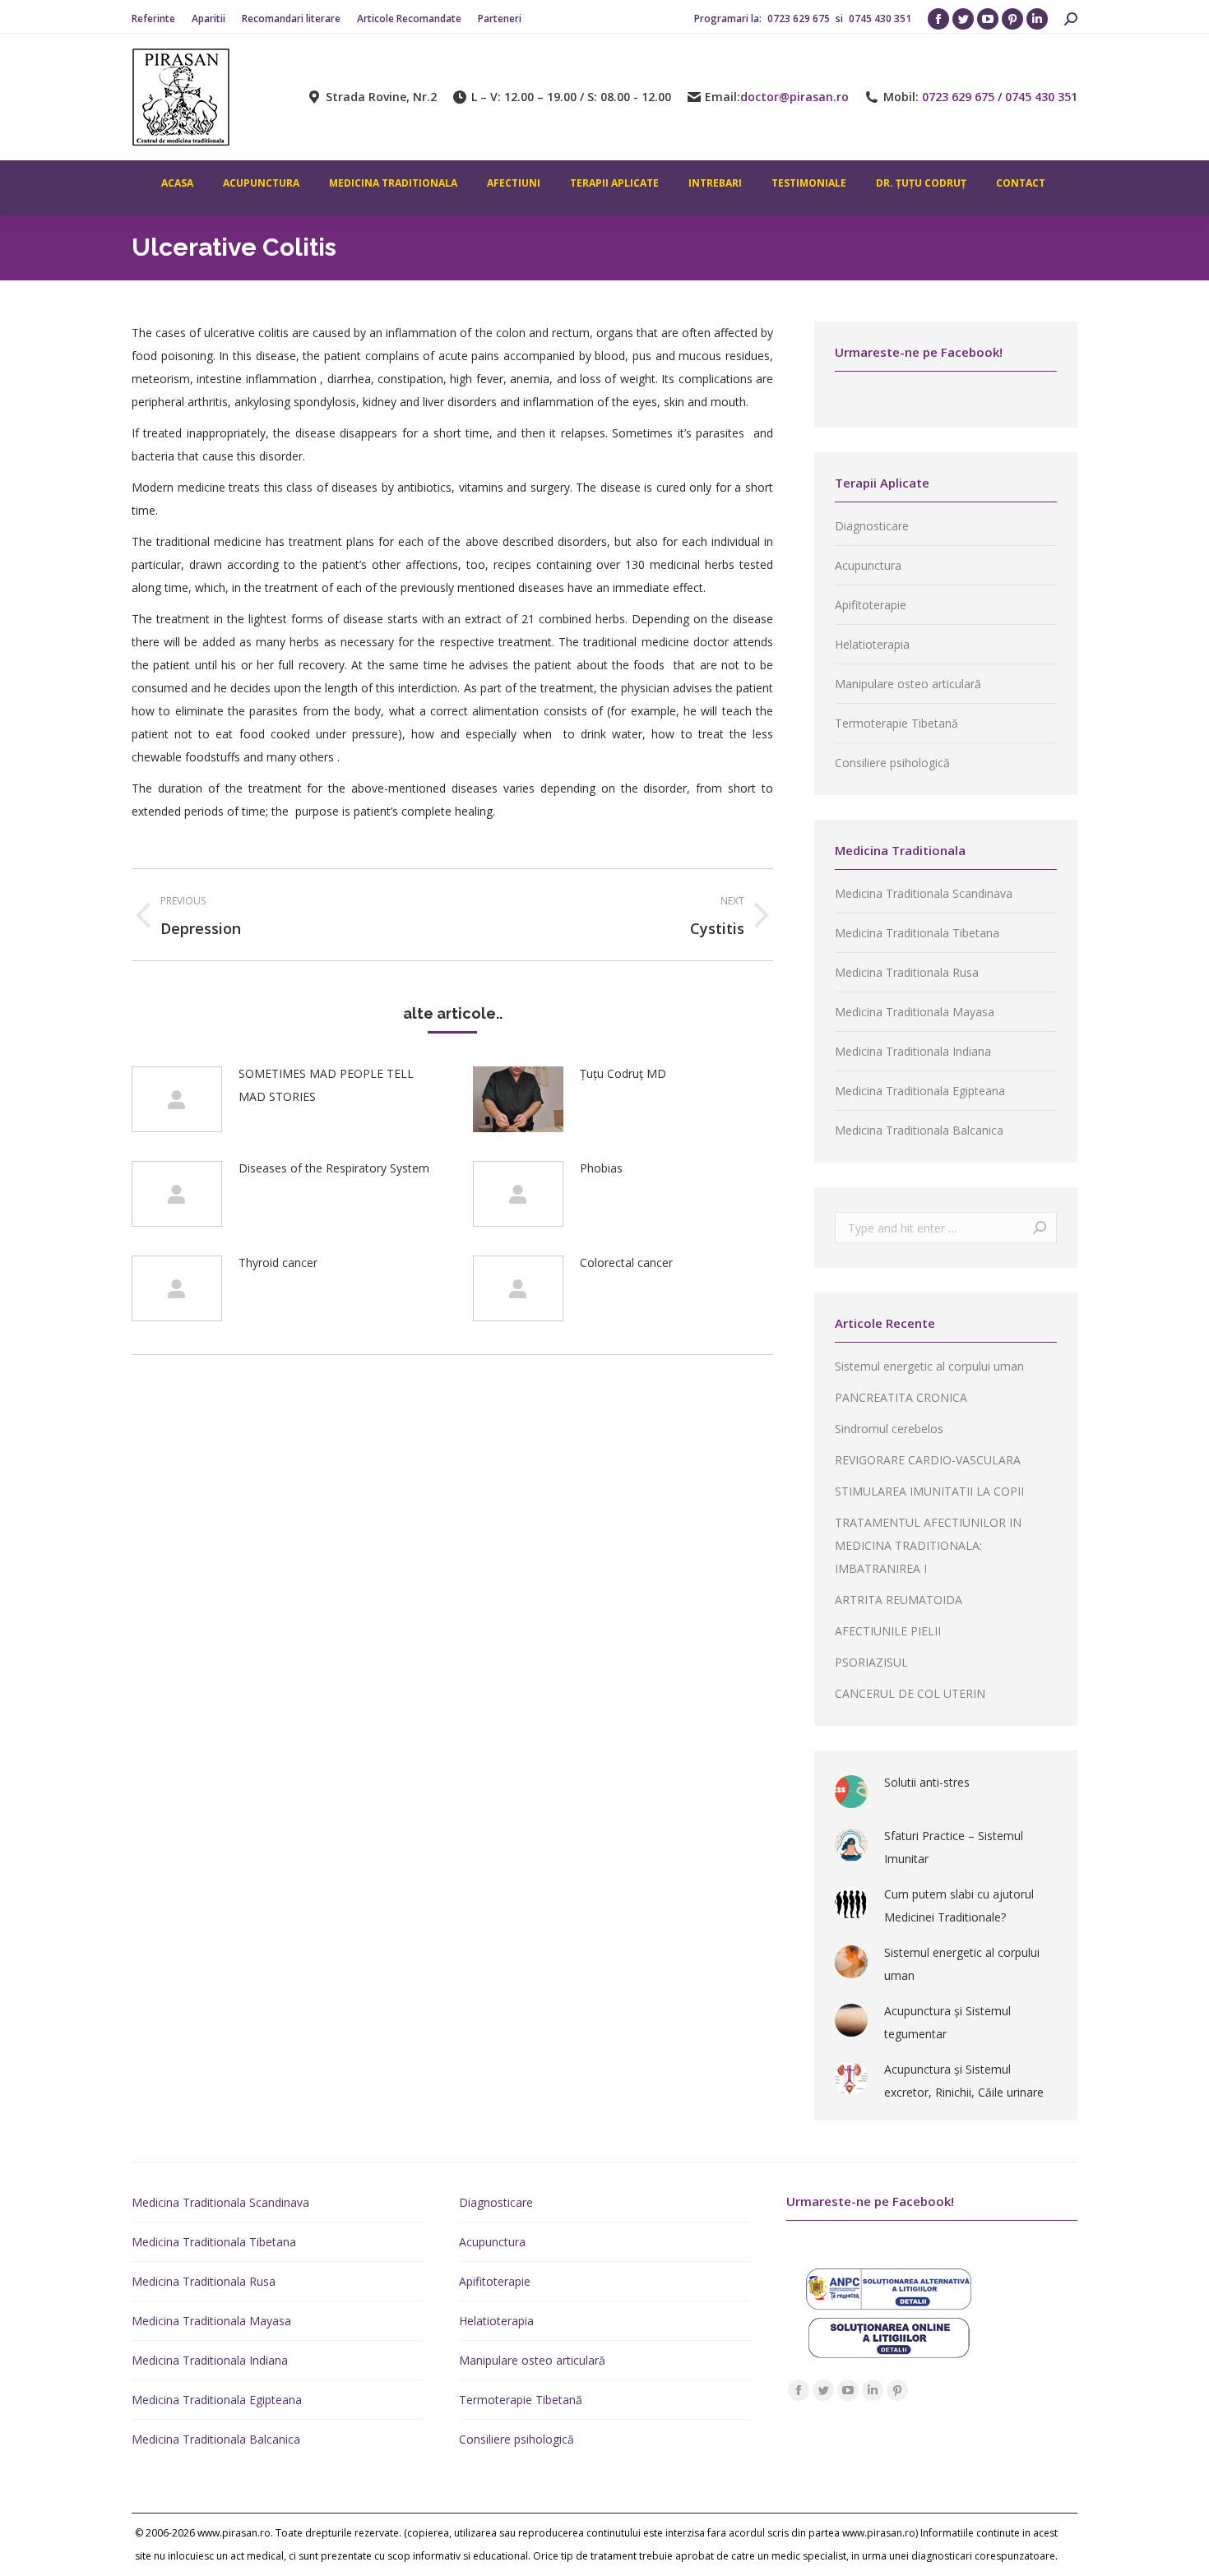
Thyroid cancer (278, 1263)
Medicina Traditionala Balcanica (919, 1130)
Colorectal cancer (626, 1263)
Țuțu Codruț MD (623, 1073)
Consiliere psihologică (892, 763)
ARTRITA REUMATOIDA (899, 1600)
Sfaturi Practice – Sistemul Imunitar (954, 1847)
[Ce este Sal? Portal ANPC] (889, 2305)
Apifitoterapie (871, 605)
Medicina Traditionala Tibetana (917, 933)
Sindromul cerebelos (889, 1429)
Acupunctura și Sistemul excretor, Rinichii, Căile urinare (964, 2081)
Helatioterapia (872, 644)
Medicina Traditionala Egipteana (920, 1091)
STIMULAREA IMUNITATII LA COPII (929, 1491)
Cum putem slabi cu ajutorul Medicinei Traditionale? (959, 1905)
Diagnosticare (872, 526)
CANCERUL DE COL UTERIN (910, 1693)
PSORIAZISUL (871, 1662)
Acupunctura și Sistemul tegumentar (947, 2022)
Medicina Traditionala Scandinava (924, 893)
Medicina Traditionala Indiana (913, 1051)
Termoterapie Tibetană (896, 723)
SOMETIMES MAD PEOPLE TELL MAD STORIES (326, 1085)
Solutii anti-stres (927, 1782)
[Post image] (177, 1099)
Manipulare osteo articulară (908, 684)
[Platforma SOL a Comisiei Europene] (889, 2354)
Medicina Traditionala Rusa (907, 972)
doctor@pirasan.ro (794, 97)
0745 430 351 (880, 18)
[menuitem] (153, 19)
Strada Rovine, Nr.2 (381, 97)
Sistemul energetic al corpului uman (929, 1366)
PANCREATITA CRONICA (901, 1397)
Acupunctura (868, 565)
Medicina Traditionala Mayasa (915, 1012)
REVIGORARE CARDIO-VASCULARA (928, 1460)
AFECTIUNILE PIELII (888, 1631)
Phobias (601, 1168)
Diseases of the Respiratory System (334, 1168)
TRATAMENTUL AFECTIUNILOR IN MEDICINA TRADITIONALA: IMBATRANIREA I (928, 1545)
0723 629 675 (800, 18)
